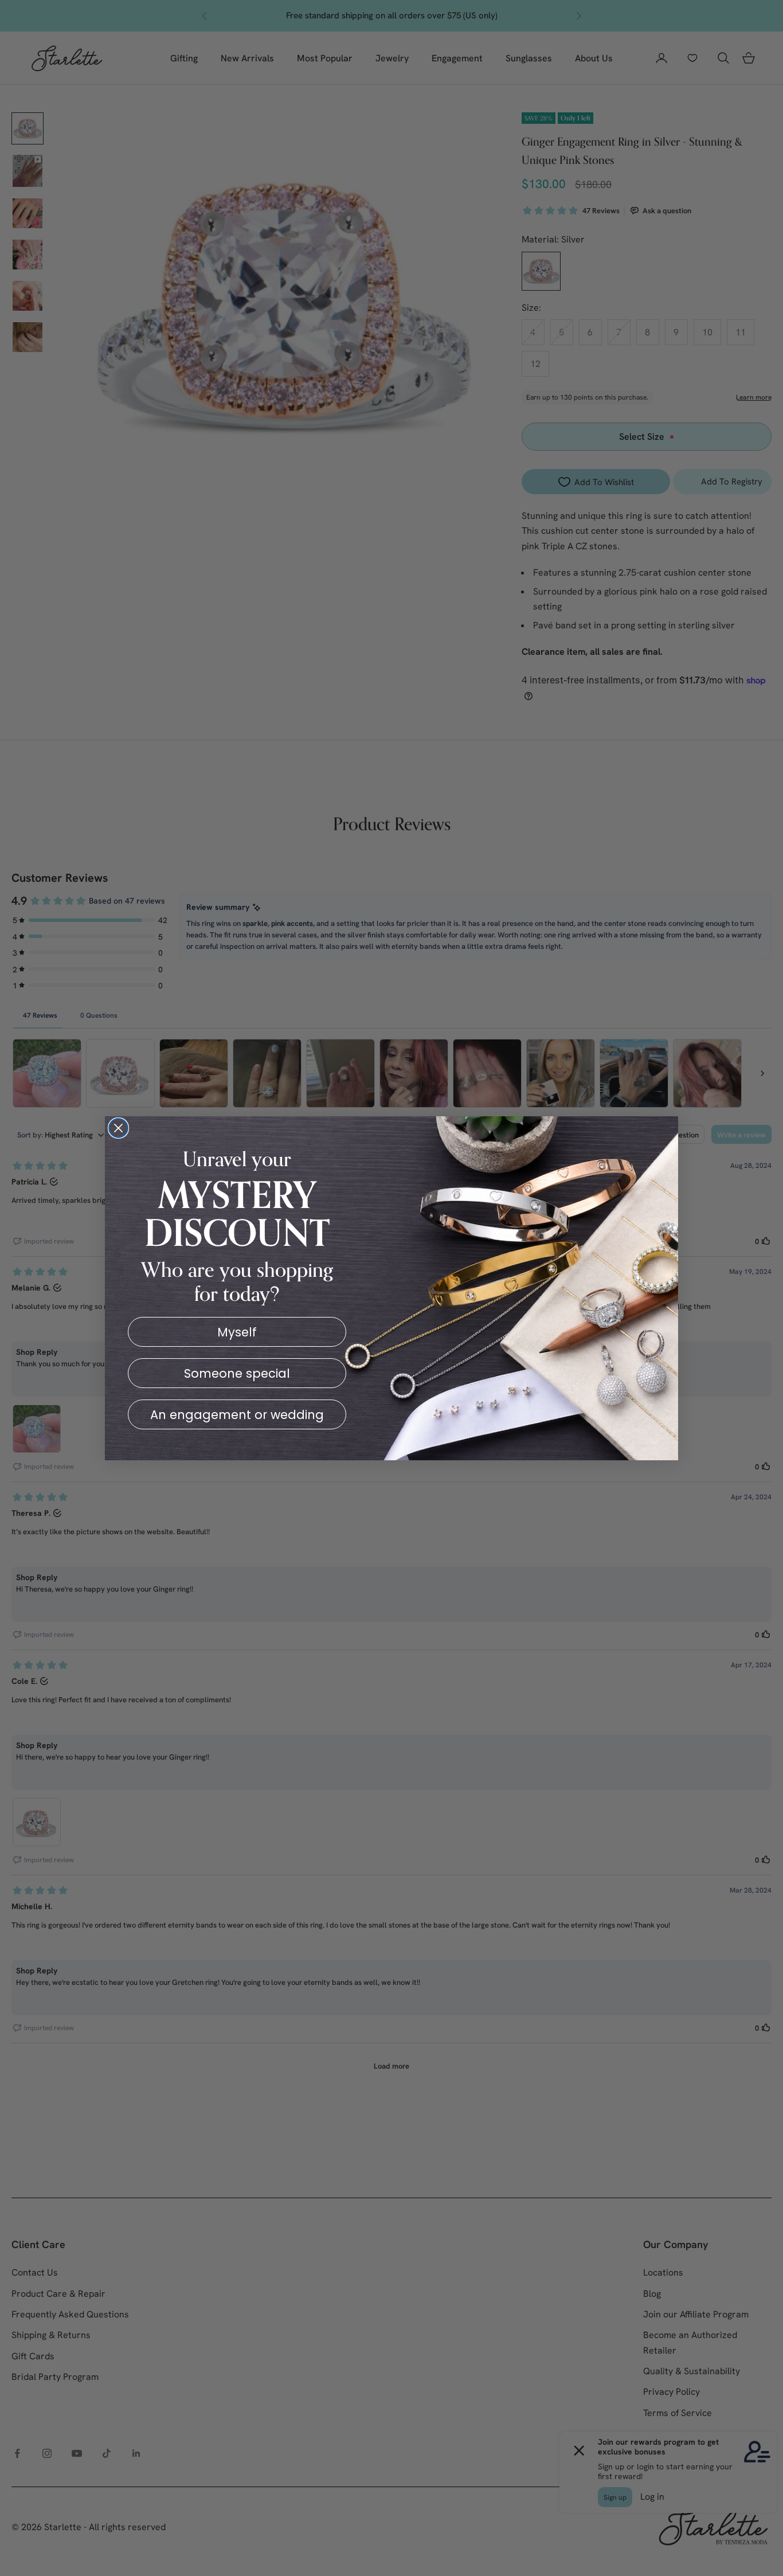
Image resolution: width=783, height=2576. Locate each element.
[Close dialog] (118, 1128)
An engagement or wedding (237, 1415)
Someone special (237, 1373)
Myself (237, 1332)
